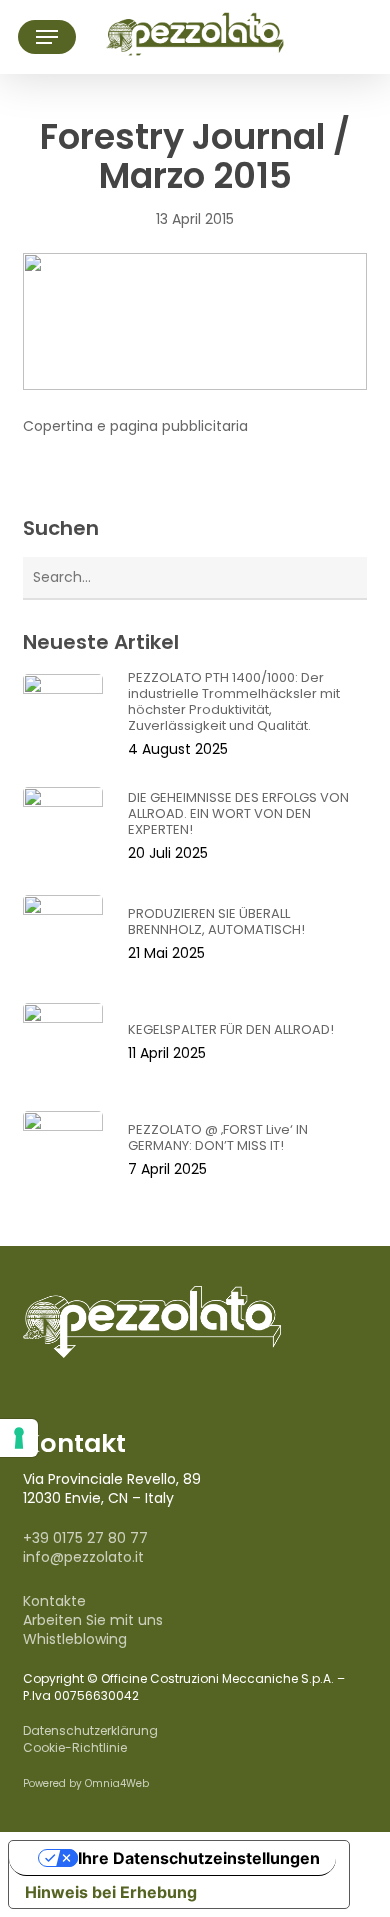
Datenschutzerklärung (90, 1730)
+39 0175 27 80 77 (85, 1538)
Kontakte (54, 1601)
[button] (47, 37)
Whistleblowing (75, 1639)
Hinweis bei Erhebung (111, 1892)
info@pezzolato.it (83, 1557)
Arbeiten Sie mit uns (93, 1620)
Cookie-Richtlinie (75, 1747)
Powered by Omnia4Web (86, 1783)
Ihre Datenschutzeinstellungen (199, 1858)
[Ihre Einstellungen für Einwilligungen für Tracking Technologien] (19, 1438)
